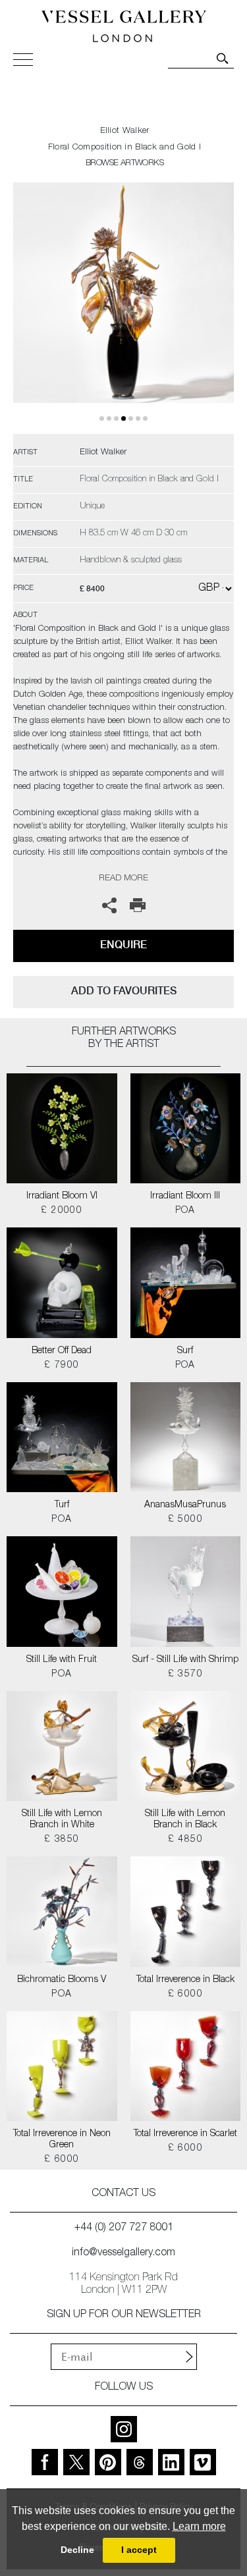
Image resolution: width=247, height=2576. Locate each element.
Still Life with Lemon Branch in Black (185, 1820)
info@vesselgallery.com (123, 2253)
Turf (62, 1505)
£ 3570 (185, 1675)
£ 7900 (62, 1366)
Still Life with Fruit (62, 1660)
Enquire (123, 945)
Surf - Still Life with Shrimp (185, 1660)
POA (185, 1211)
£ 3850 (62, 1840)
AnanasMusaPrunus (185, 1505)
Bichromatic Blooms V (62, 1980)
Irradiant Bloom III (185, 1196)
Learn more (199, 2526)
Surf (185, 1351)
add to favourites (124, 991)
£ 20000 (62, 1211)
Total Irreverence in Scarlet (185, 2134)
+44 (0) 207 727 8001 (124, 2228)
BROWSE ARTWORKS (124, 164)
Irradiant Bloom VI (62, 1196)
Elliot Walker (125, 131)
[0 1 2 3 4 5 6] (123, 308)
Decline (77, 2550)
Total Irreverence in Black (185, 1980)
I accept (139, 2550)
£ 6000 (185, 1995)
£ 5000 (185, 1520)
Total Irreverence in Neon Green (62, 2140)
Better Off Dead (62, 1351)
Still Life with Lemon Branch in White (62, 1820)
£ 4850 (185, 1840)
